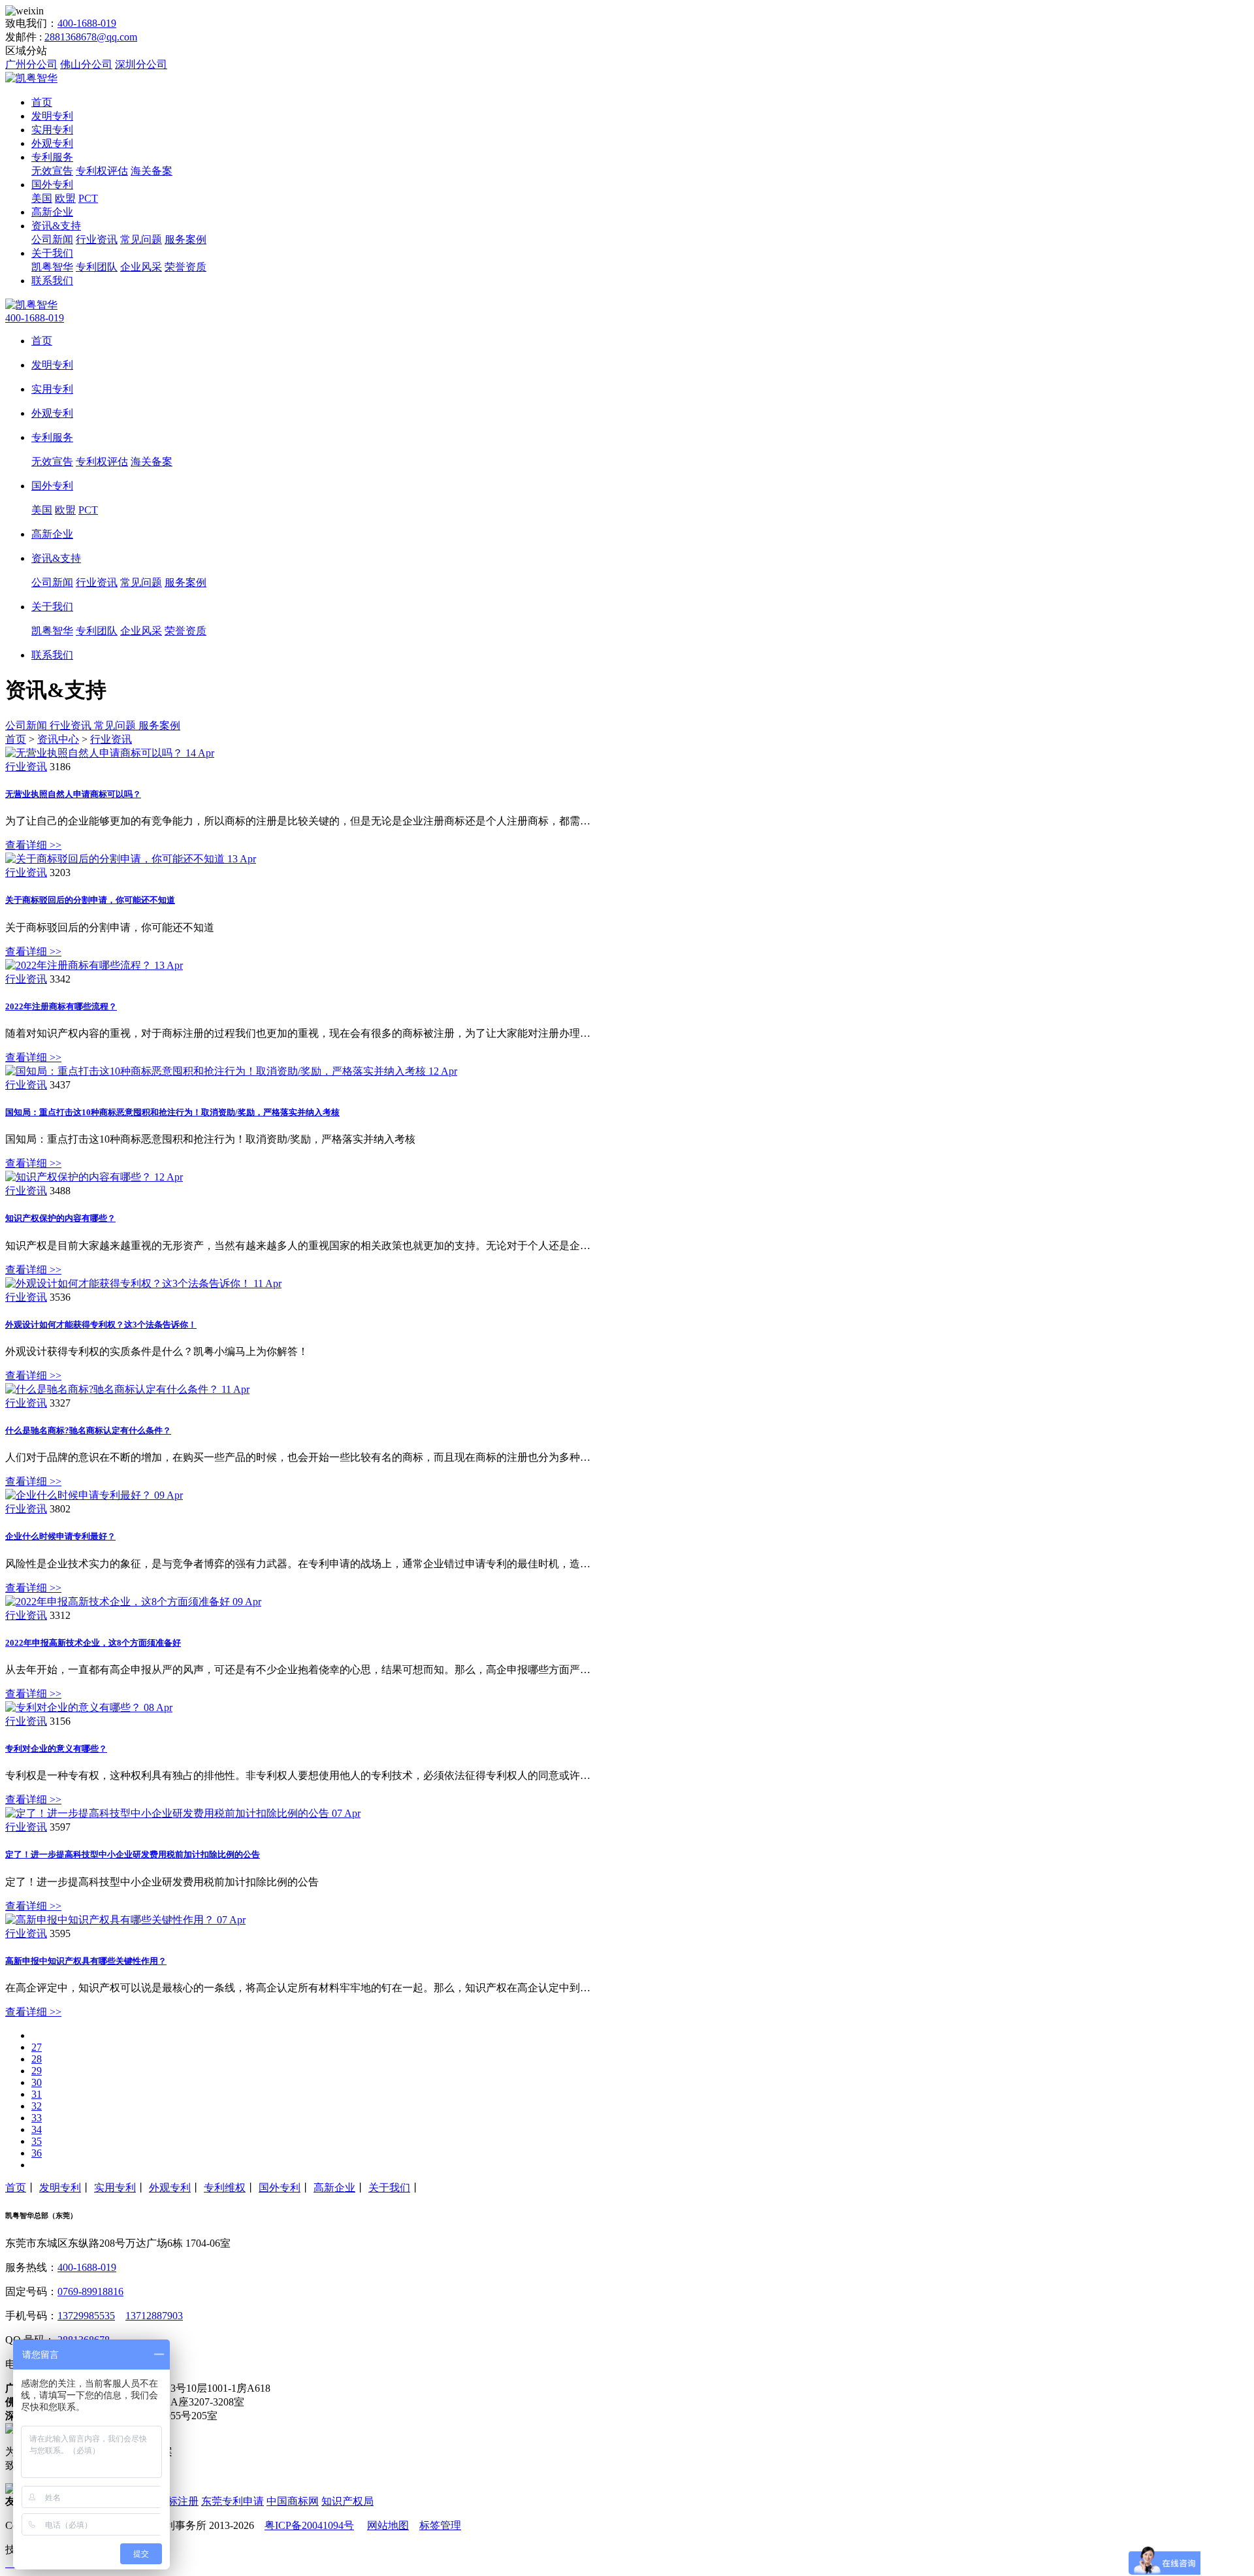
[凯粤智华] (31, 78)
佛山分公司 (86, 64)
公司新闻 (52, 239)
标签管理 (440, 2525)
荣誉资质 (185, 267)
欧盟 (65, 198)
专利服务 (52, 157)
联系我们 (52, 281)
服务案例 (185, 239)
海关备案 (152, 171)
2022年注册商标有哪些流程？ (61, 1006)
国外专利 (52, 185)
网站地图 (388, 2525)
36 (37, 2153)
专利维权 (225, 2188)
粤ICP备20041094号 (309, 2525)
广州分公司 (31, 64)
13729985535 (86, 2316)
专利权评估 (102, 171)
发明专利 (52, 116)
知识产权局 (347, 2501)
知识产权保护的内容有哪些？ (60, 1218)
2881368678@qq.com (91, 37)
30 (37, 2082)
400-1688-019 (87, 23)
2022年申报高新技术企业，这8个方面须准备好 (93, 1643)
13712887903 (154, 2316)
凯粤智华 (52, 267)
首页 (42, 102)
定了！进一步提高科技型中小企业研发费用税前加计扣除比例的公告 (133, 1854)
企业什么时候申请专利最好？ (60, 1536)
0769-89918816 (90, 2291)
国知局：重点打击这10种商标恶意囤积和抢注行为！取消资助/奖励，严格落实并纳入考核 (172, 1112)
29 (37, 2071)
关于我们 (52, 253)
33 (37, 2118)
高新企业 (52, 212)
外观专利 (52, 143)
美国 (42, 198)
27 (37, 2047)
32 (37, 2106)
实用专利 (52, 130)
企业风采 (141, 267)
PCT (88, 198)
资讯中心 (58, 739)
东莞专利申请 (233, 2501)
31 (37, 2094)
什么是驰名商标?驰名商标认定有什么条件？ (88, 1430)
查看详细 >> (33, 845)
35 (37, 2141)
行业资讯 (97, 239)
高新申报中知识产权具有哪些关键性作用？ (86, 1961)
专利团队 (97, 267)
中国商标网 (293, 2501)
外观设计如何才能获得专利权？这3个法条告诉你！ (101, 1325)
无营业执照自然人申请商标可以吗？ (73, 794)
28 (37, 2059)
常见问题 (141, 239)
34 (37, 2129)
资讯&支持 (56, 226)
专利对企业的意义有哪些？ (56, 1749)
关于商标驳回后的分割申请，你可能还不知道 (90, 900)
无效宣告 (52, 171)
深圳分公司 (141, 64)
